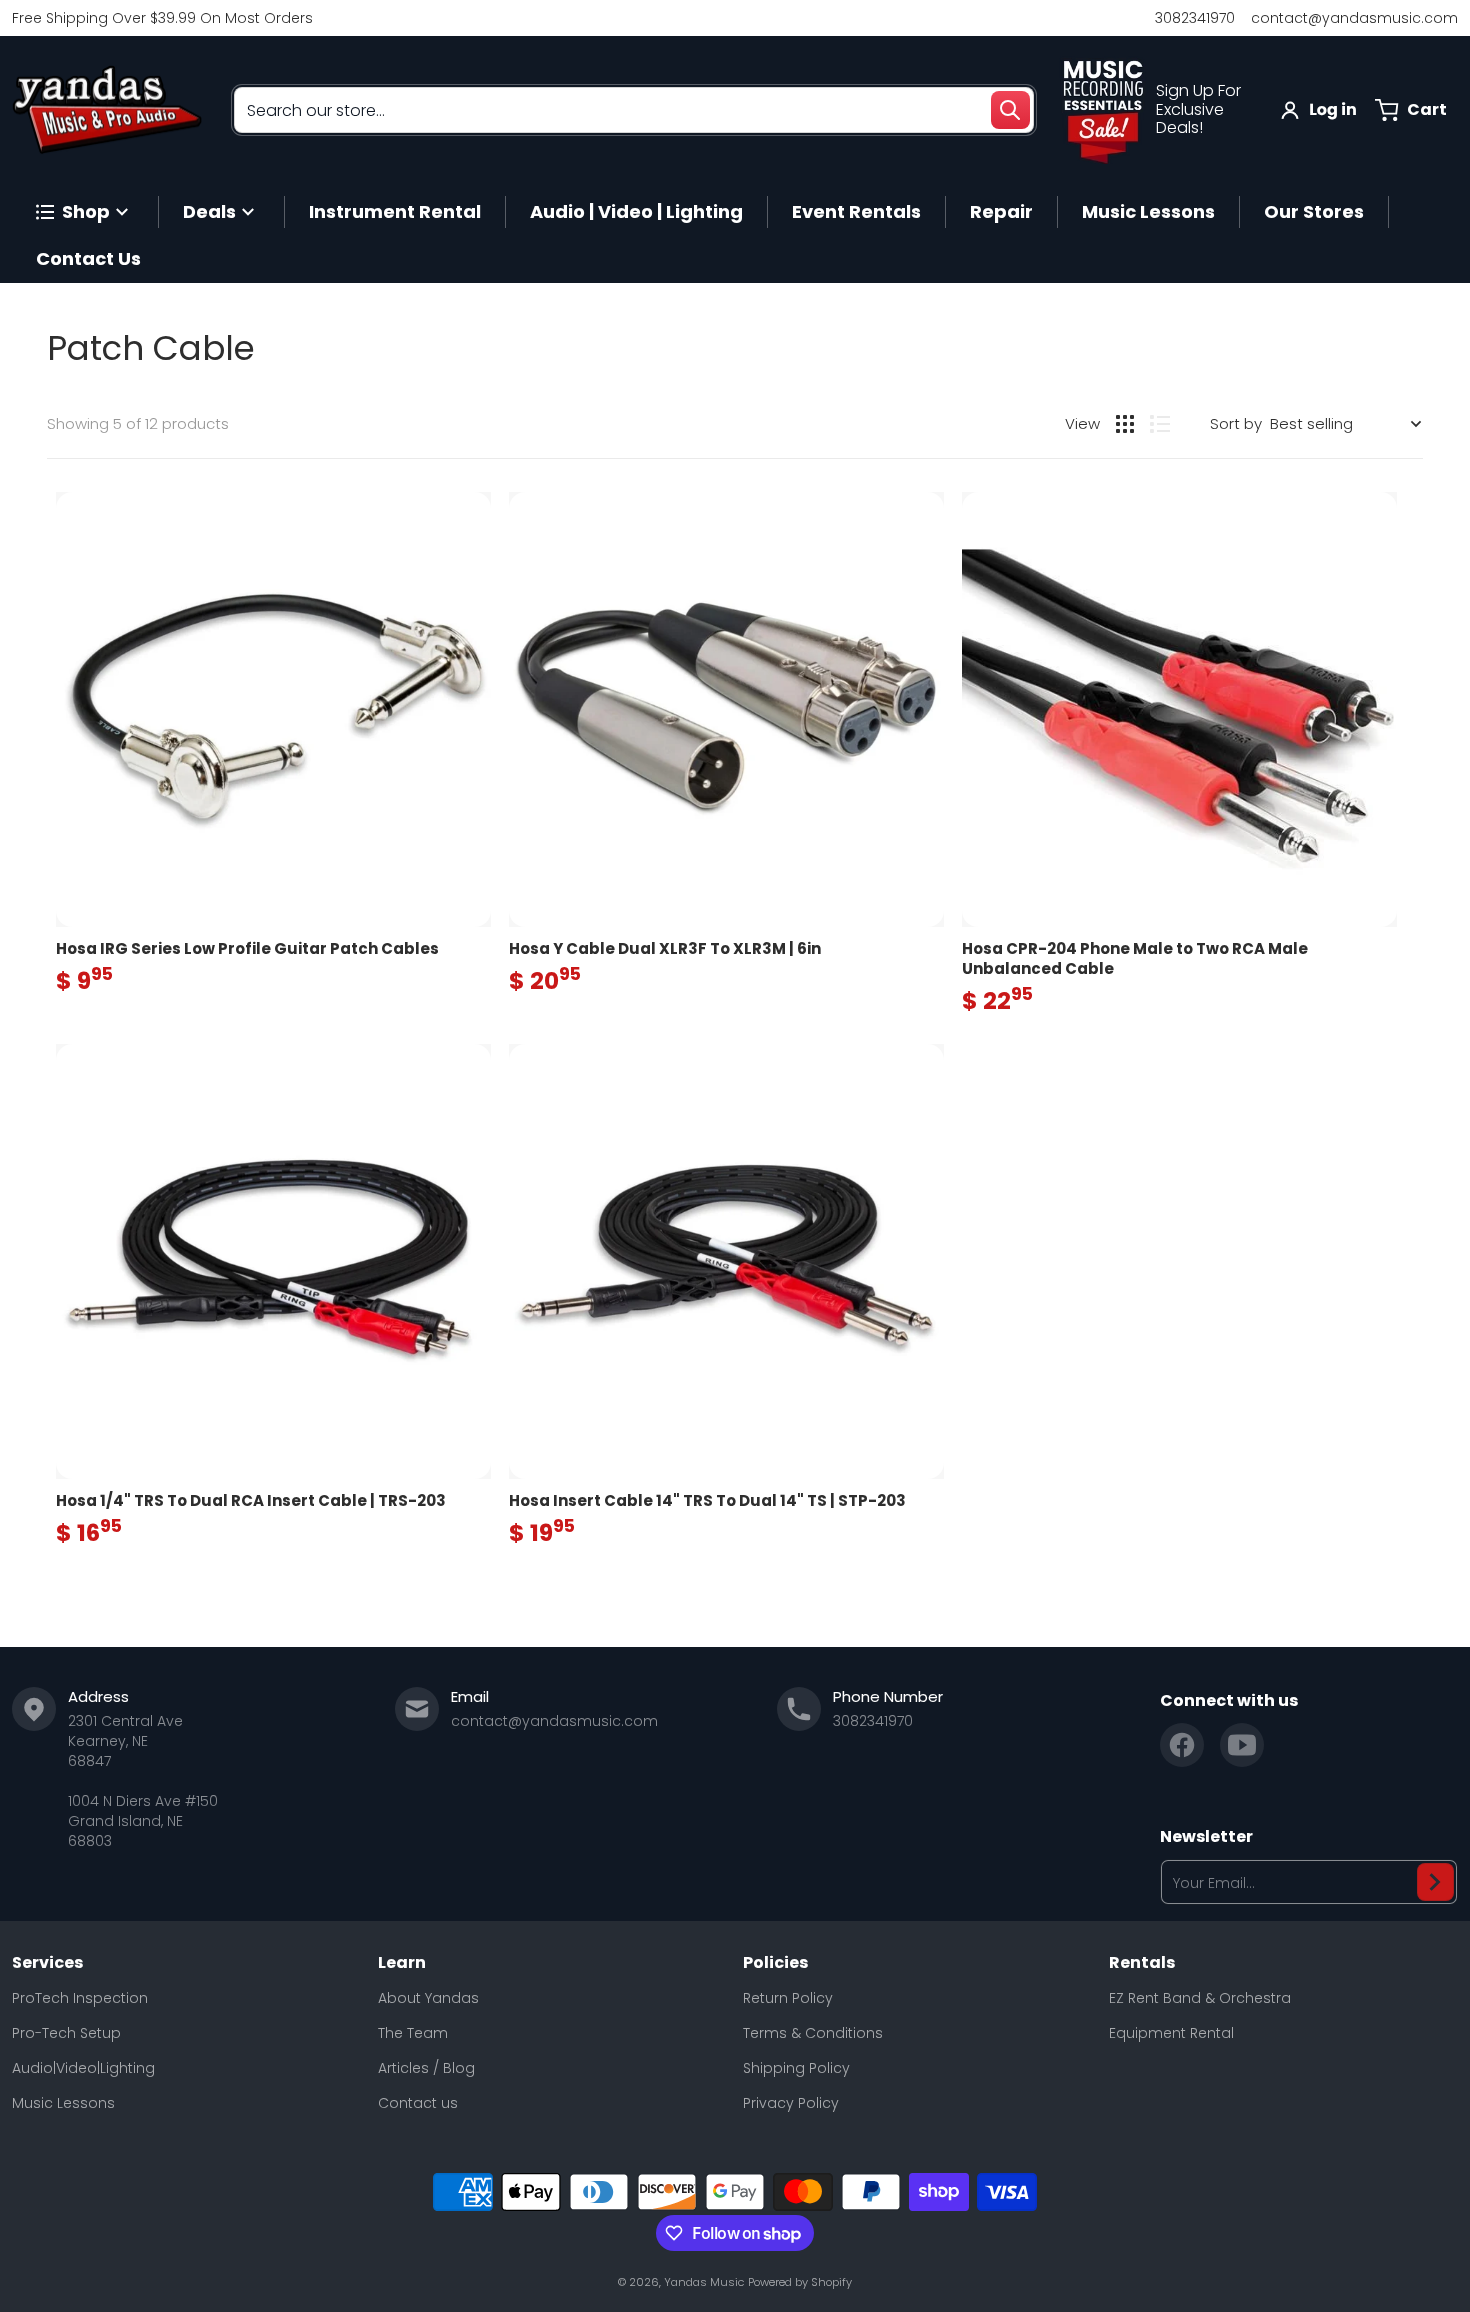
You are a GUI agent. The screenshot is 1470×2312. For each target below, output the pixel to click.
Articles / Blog (426, 2068)
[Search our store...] (1010, 110)
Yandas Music (704, 2282)
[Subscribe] (1435, 1882)
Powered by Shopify (800, 2282)
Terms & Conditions (813, 2033)
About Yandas (428, 1998)
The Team (413, 2033)
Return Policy (788, 1998)
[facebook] (1182, 1745)
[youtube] (1242, 1745)
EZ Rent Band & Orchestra (1200, 1998)
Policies (775, 1963)
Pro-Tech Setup (66, 2033)
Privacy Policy (791, 2103)
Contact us (418, 2103)
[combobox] (634, 110)
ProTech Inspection (80, 1998)
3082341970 (1195, 18)
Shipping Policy (796, 2068)
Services (47, 1963)
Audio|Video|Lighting (83, 2068)
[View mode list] (1160, 424)
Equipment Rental (1171, 2033)
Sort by (1236, 423)
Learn (402, 1963)
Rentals (1142, 1963)
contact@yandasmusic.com (1354, 18)
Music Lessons (63, 2103)
